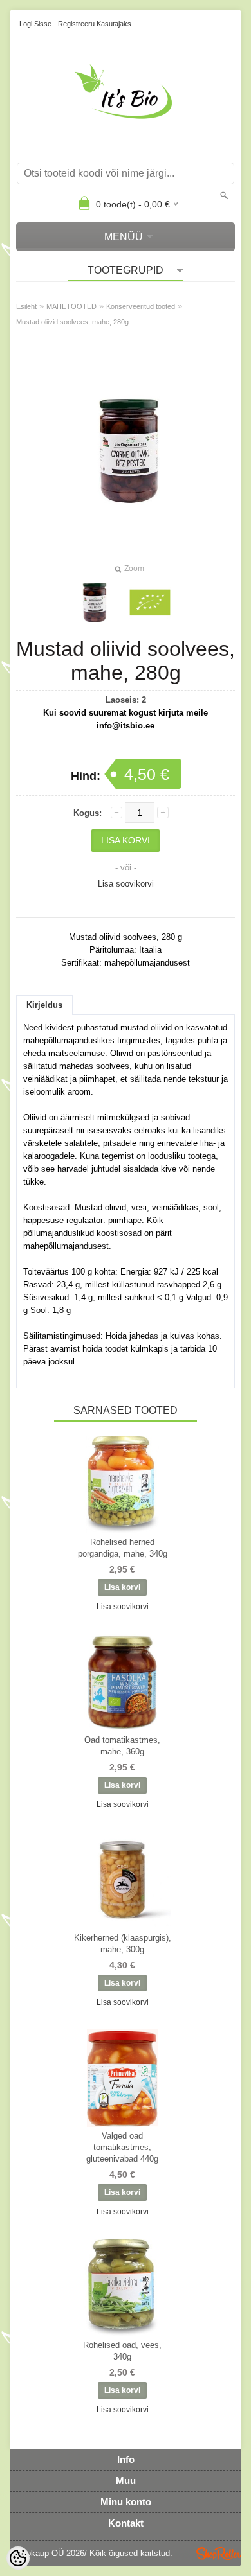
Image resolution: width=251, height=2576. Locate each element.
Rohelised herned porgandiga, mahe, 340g (123, 1548)
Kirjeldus (44, 1005)
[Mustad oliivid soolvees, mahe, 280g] (150, 603)
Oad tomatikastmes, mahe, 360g (122, 1746)
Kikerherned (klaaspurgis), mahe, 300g (123, 1944)
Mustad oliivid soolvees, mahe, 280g (72, 322)
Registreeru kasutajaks (95, 24)
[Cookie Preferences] (18, 2558)
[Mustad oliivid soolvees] (95, 603)
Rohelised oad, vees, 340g (122, 2351)
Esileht (26, 306)
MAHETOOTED (71, 306)
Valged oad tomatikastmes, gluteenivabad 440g (122, 2147)
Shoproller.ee (219, 2554)
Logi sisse (35, 24)
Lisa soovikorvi (126, 884)
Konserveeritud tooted (141, 306)
